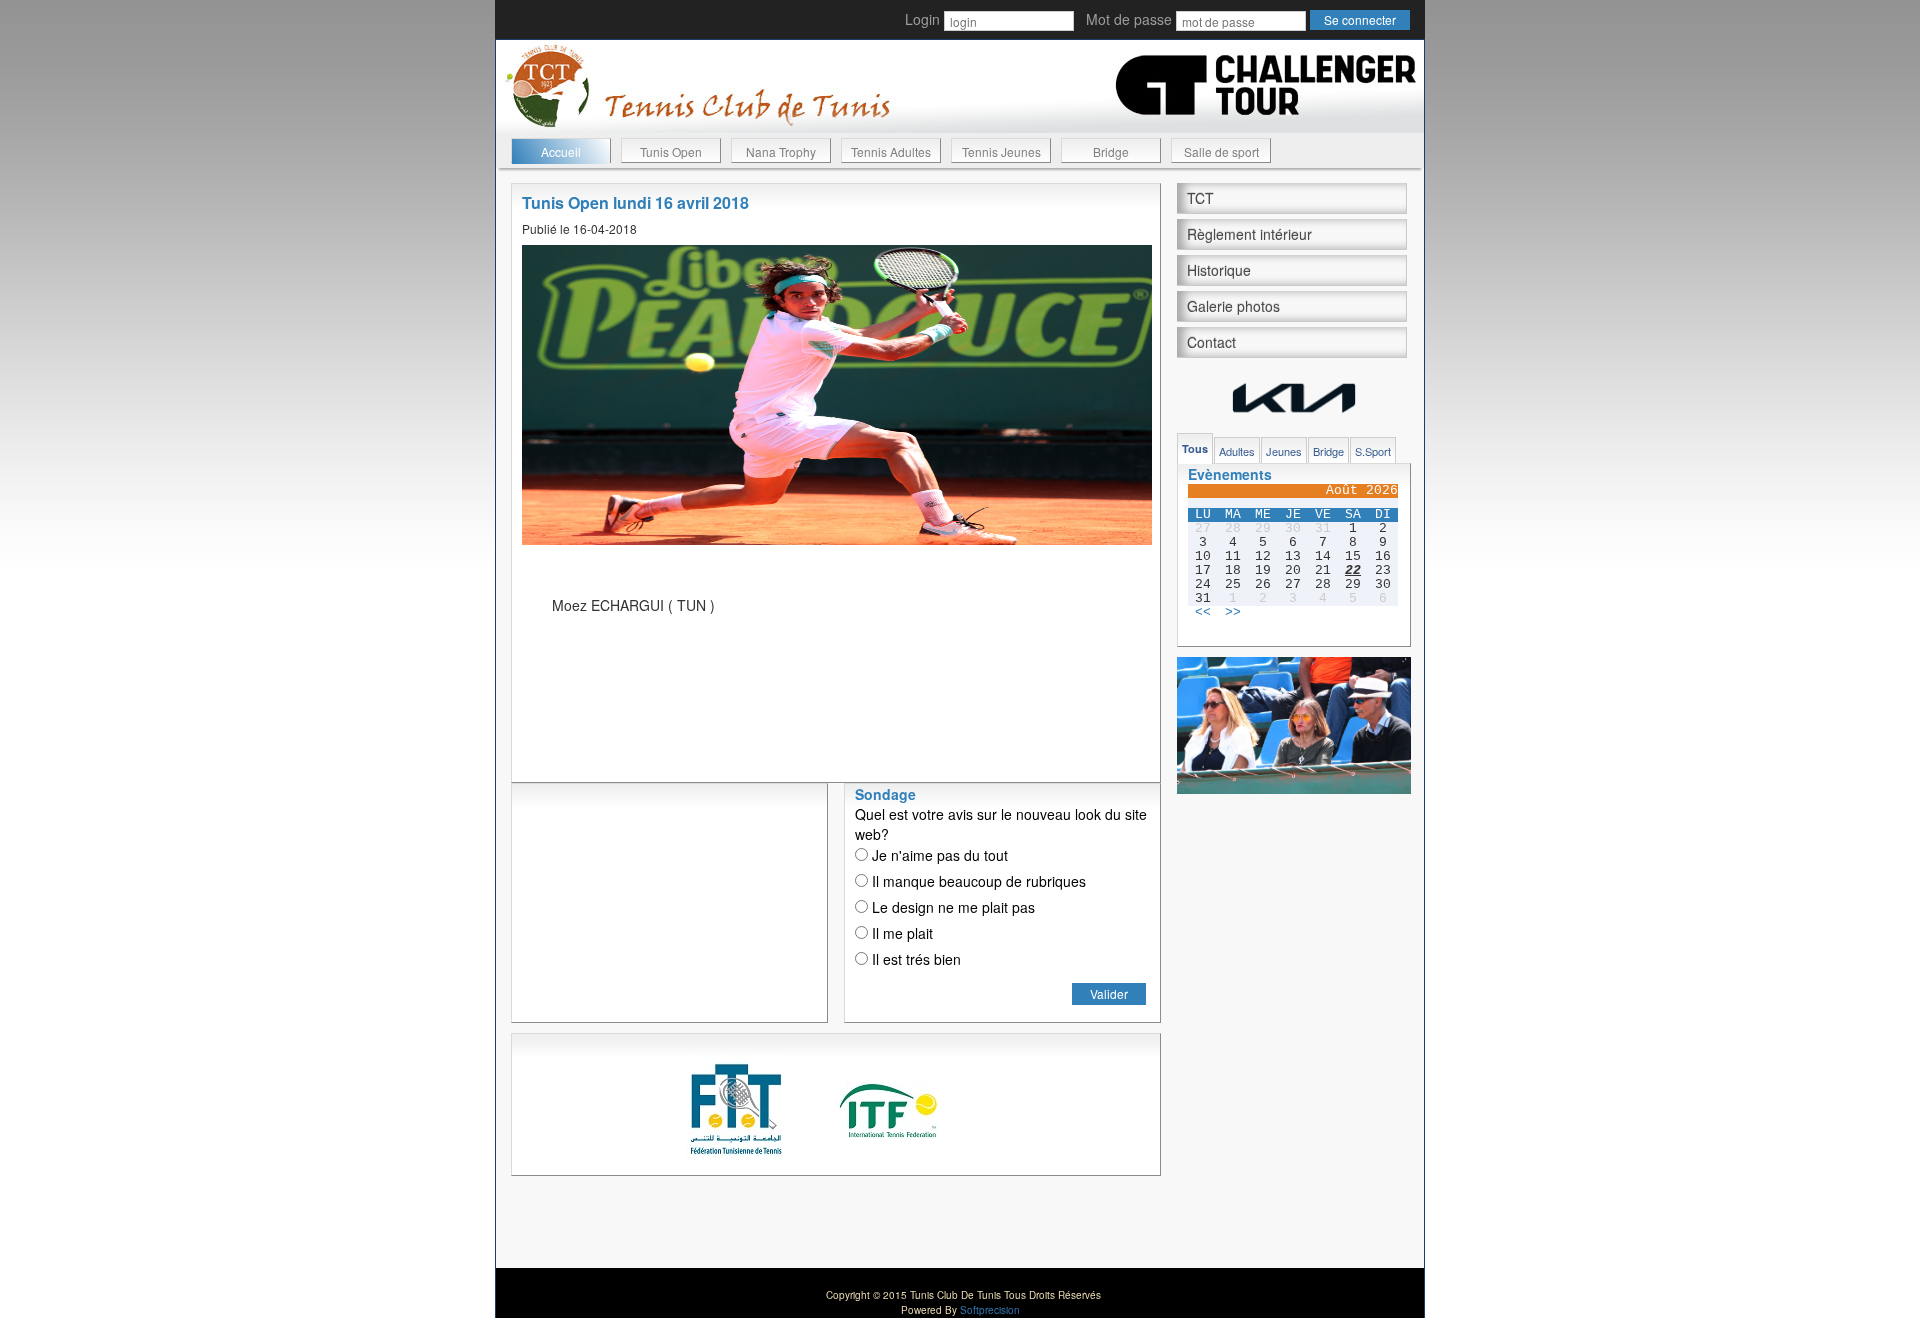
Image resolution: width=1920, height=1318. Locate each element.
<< (1203, 613)
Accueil (561, 151)
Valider (1109, 993)
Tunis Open (671, 151)
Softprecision (990, 1310)
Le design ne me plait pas (951, 907)
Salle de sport (1221, 151)
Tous (1195, 448)
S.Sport (1373, 451)
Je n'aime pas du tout (938, 855)
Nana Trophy (781, 151)
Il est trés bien (914, 959)
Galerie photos (1233, 306)
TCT (1200, 198)
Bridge (1111, 151)
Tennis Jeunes (1001, 151)
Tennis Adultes (891, 151)
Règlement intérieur (1249, 234)
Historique (1219, 270)
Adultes (1237, 451)
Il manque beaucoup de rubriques (977, 881)
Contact (1211, 342)
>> (1233, 613)
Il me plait (900, 933)
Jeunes (1284, 451)
